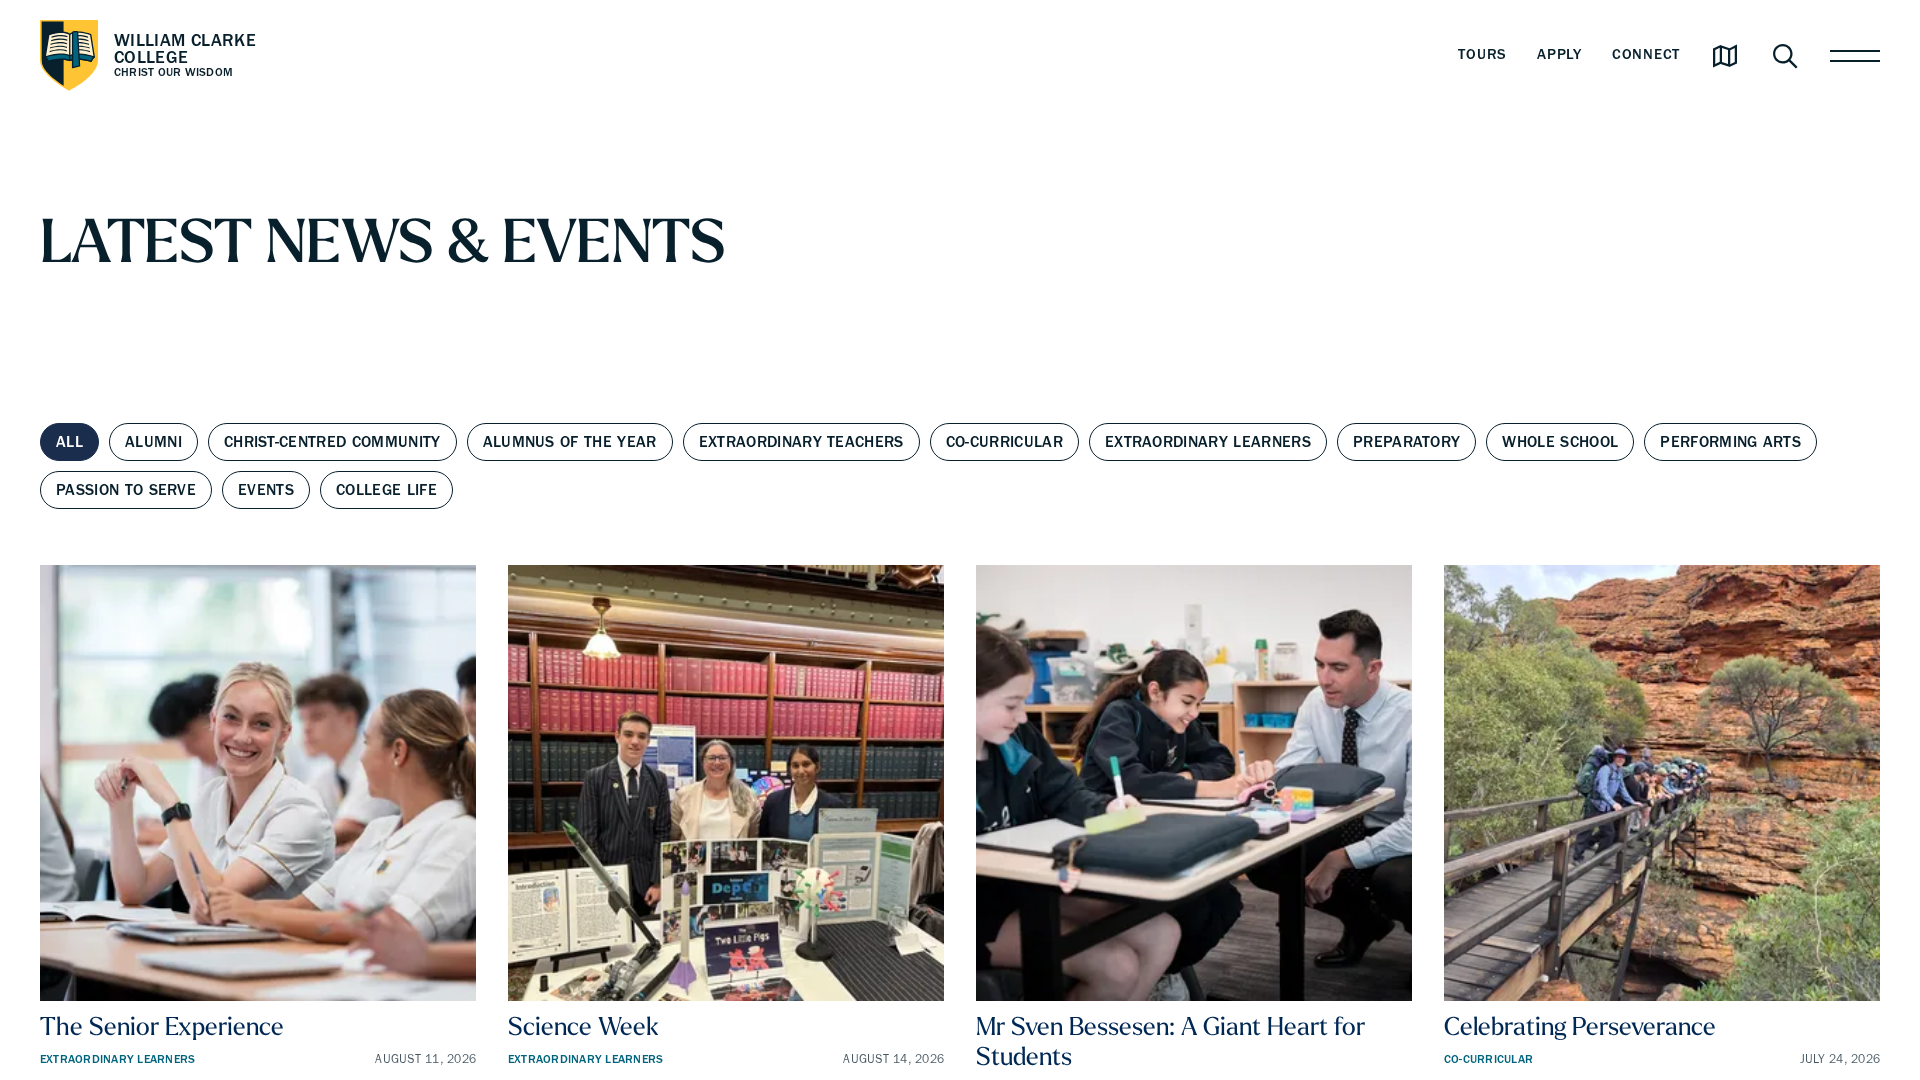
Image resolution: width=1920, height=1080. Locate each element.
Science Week (583, 1025)
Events (266, 490)
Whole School (1560, 442)
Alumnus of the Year (570, 442)
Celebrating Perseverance (1580, 1025)
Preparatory (1407, 442)
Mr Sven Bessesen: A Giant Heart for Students (1170, 1040)
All (69, 442)
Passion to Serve (126, 490)
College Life (386, 490)
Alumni (153, 442)
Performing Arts (1730, 442)
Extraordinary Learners (1208, 442)
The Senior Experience (162, 1025)
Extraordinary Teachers (801, 442)
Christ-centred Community (332, 442)
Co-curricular (1004, 442)
